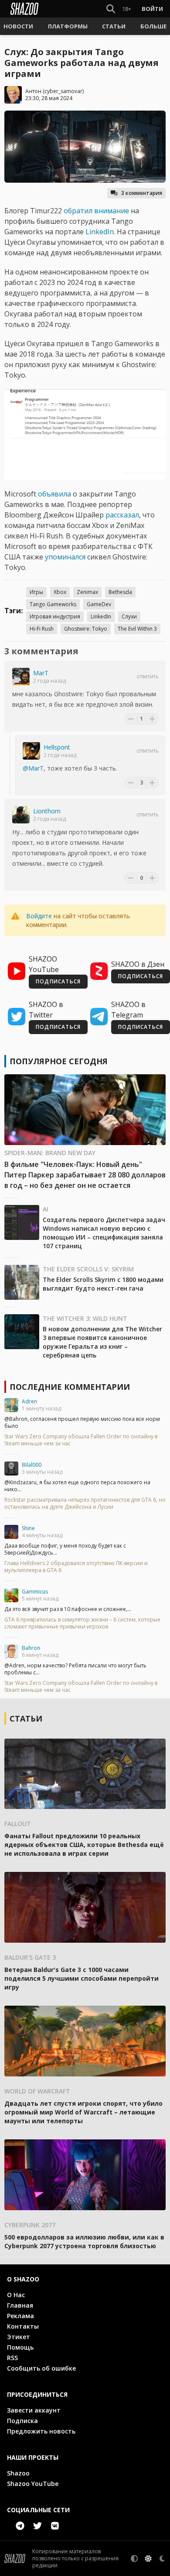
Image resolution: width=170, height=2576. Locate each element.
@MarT (33, 768)
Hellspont (57, 747)
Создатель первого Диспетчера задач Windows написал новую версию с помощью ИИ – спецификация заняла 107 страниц (104, 1233)
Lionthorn (47, 811)
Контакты (23, 2326)
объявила (54, 494)
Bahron (31, 1648)
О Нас (16, 2295)
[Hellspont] (31, 751)
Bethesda (120, 592)
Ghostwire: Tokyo (86, 629)
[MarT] (21, 677)
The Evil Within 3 (137, 629)
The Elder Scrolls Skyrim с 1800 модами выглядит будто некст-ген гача (103, 1284)
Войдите (39, 916)
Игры (36, 592)
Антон (33, 91)
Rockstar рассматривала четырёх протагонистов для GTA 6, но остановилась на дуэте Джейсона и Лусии (85, 1503)
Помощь (20, 2347)
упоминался (65, 557)
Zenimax (87, 592)
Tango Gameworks (53, 604)
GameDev (99, 604)
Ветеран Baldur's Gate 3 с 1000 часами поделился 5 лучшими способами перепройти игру (82, 1978)
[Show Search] (109, 9)
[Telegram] (20, 2526)
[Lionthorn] (21, 815)
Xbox (60, 592)
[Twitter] (37, 2526)
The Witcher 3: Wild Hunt (85, 1318)
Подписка (22, 2421)
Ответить (148, 677)
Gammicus (35, 1592)
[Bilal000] (11, 1469)
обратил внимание (96, 211)
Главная (20, 2305)
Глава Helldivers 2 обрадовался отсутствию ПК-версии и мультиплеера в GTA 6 (76, 1567)
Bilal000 (32, 1465)
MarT (41, 673)
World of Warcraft (37, 2091)
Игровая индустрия (55, 616)
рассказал (122, 515)
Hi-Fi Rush (42, 629)
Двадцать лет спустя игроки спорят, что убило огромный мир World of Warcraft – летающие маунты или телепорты (83, 2112)
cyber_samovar (63, 91)
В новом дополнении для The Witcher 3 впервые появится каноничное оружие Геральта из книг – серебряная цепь (102, 1342)
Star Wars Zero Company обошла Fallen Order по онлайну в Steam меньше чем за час (81, 1440)
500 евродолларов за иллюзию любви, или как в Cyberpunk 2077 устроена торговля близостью (84, 2241)
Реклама (20, 2316)
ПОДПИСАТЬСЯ (58, 981)
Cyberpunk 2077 (30, 2225)
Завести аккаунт (34, 2410)
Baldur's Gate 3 (30, 1957)
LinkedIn (100, 232)
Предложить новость (41, 2431)
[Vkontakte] (55, 2526)
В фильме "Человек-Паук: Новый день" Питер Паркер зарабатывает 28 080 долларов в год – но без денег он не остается (85, 1175)
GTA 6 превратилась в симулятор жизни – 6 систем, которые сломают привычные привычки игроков (82, 1623)
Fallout (18, 1824)
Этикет (19, 2337)
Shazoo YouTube (33, 2484)
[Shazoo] (24, 9)
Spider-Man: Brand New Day (50, 1153)
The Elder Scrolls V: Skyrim (88, 1269)
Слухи (129, 616)
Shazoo (18, 2473)
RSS (12, 2358)
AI (46, 1209)
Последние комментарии (70, 1387)
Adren (29, 1401)
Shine (28, 1528)
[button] (18, 26)
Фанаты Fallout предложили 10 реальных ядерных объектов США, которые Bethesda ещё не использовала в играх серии (84, 1845)
